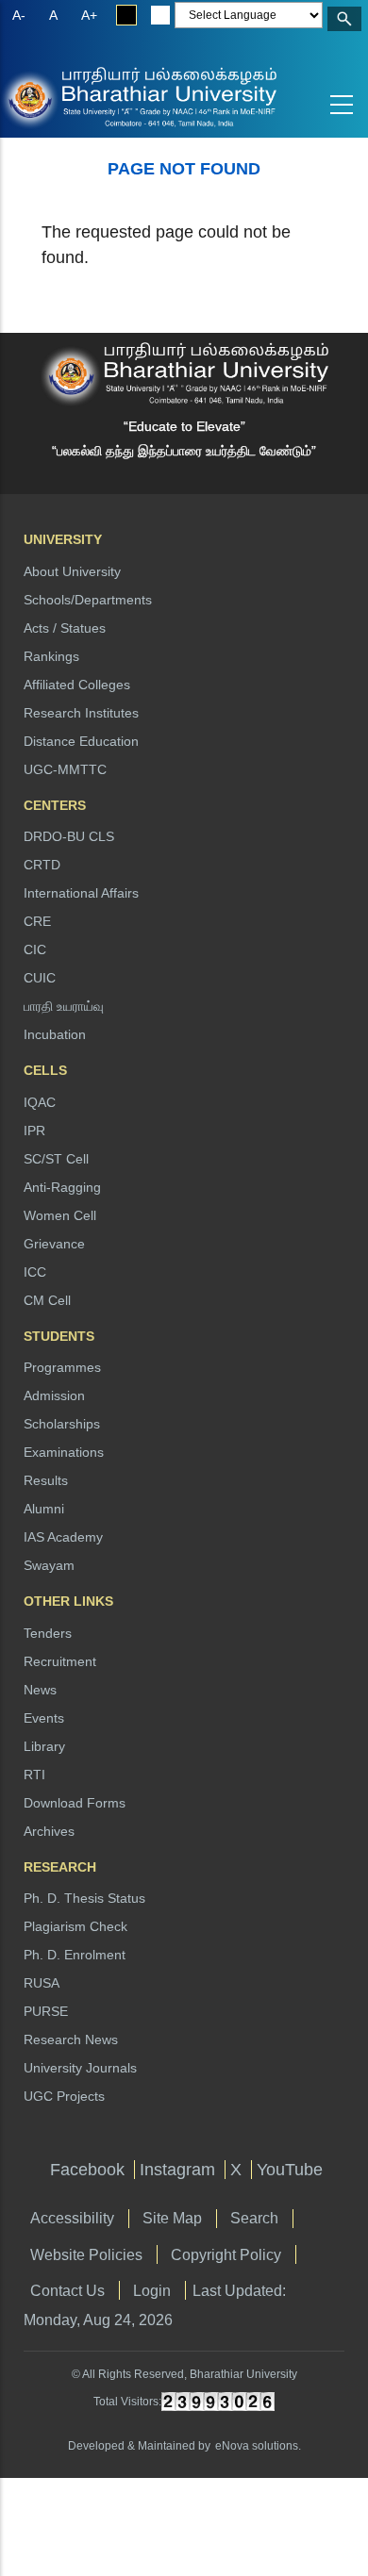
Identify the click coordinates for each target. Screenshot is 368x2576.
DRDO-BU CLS (69, 836)
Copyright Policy (226, 2254)
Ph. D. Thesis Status (84, 1898)
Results (46, 1480)
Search (254, 2218)
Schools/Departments (88, 600)
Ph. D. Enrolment (75, 1955)
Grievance (54, 1244)
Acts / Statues (65, 628)
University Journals (80, 2068)
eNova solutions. (258, 2446)
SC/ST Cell (56, 1159)
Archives (49, 1831)
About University (72, 571)
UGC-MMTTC (65, 769)
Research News (71, 2039)
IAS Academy (63, 1537)
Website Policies (86, 2254)
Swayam (49, 1565)
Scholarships (62, 1424)
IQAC (40, 1102)
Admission (54, 1395)
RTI (34, 1775)
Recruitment (60, 1661)
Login (152, 2290)
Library (44, 1746)
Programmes (62, 1367)
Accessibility (72, 2218)
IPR (34, 1131)
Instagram (177, 2170)
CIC (35, 949)
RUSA (42, 1983)
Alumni (44, 1509)
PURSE (46, 2011)
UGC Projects (64, 2096)
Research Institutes (81, 713)
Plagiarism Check (75, 1926)
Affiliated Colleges (77, 685)
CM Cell (47, 1300)
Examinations (64, 1452)
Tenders (48, 1633)
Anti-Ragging (62, 1187)
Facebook (87, 2170)
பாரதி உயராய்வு (64, 1006)
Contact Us (67, 2290)
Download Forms (75, 1803)
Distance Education (81, 741)
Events (44, 1718)
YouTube (290, 2170)
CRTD (42, 865)
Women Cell (60, 1215)
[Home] (75, 96)
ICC (35, 1272)
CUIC (40, 978)
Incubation (55, 1034)
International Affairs (81, 893)
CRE (37, 921)
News (40, 1690)
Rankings (51, 656)
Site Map (172, 2218)
